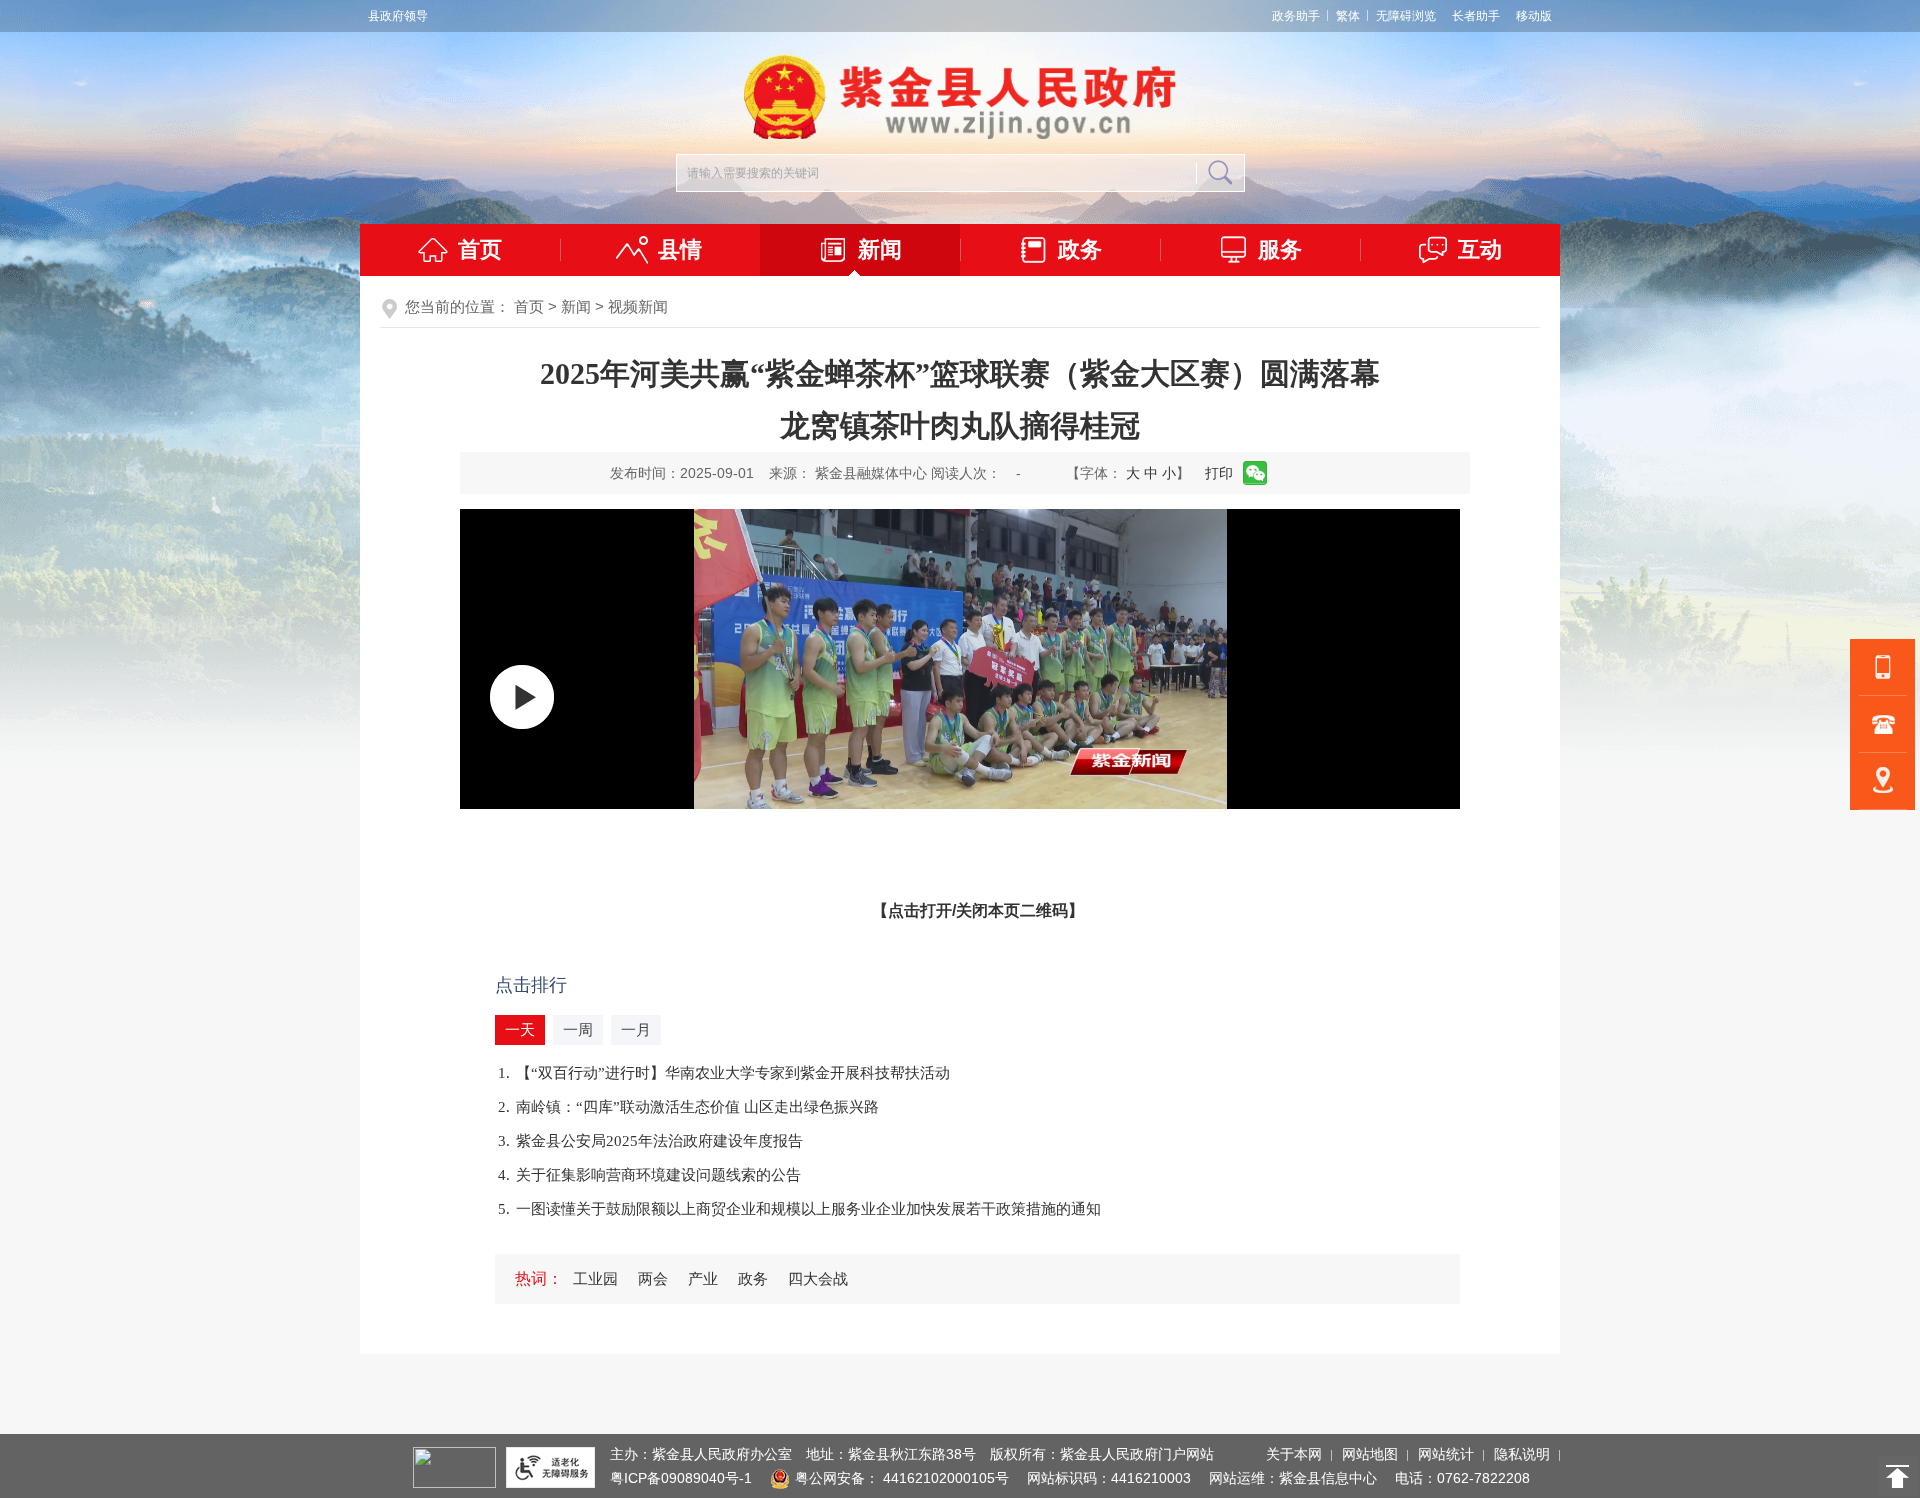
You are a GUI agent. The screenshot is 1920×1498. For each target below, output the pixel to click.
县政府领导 (398, 16)
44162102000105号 (946, 1478)
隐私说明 (1522, 1454)
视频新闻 (638, 306)
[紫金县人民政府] (960, 135)
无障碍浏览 (1406, 16)
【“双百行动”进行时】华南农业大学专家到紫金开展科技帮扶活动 (733, 1073)
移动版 (1534, 16)
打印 (1219, 473)
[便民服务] (1882, 724)
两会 (653, 1279)
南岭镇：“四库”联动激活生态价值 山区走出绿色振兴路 (697, 1107)
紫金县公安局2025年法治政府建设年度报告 (659, 1141)
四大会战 (818, 1279)
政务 (1080, 249)
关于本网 (1294, 1454)
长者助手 (1476, 16)
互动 (1480, 249)
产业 (703, 1279)
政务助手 (1296, 16)
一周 (578, 1030)
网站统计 (1446, 1454)
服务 (1280, 249)
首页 (480, 249)
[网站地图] (1882, 781)
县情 (680, 249)
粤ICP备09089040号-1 (681, 1478)
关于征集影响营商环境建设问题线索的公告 (658, 1175)
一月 (636, 1030)
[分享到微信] (1255, 473)
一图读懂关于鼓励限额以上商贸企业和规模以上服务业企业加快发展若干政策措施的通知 (808, 1209)
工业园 (595, 1279)
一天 (520, 1030)
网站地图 (1370, 1454)
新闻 (880, 249)
